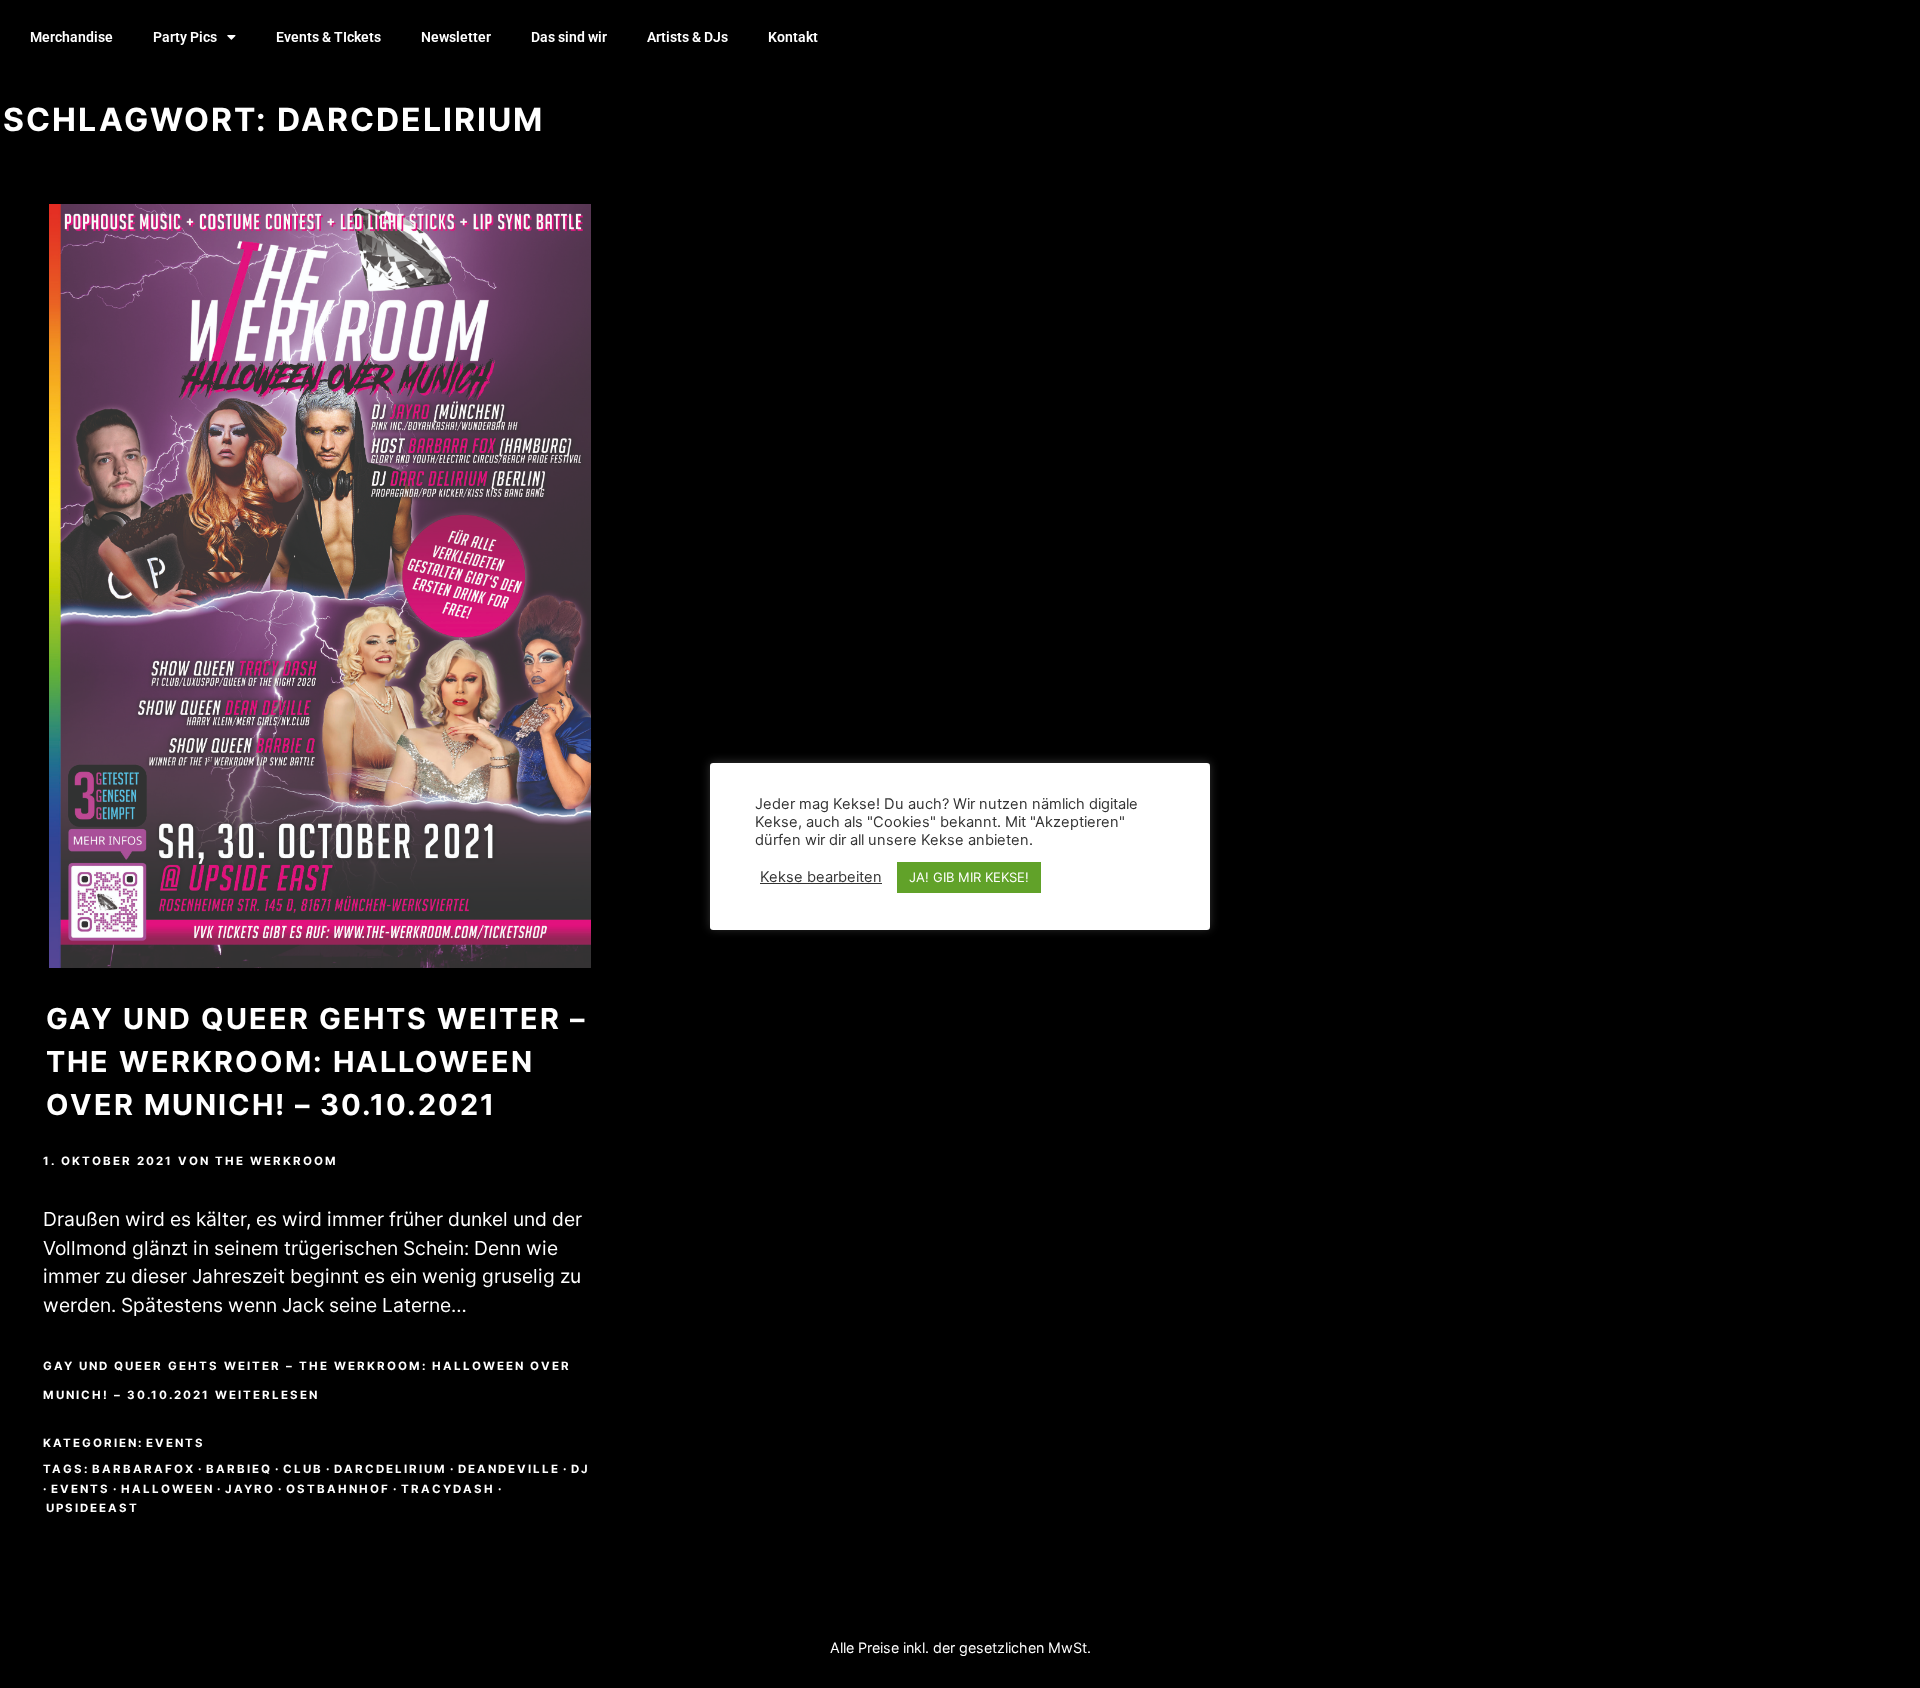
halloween (167, 1489)
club (303, 1469)
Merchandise (71, 37)
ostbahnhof (338, 1489)
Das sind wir (569, 37)
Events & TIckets (328, 37)
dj (580, 1469)
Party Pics (185, 37)
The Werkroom (276, 1161)
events (80, 1489)
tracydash (448, 1489)
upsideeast (92, 1508)
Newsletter (456, 37)
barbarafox (143, 1469)
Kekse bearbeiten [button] (821, 877)
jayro (250, 1489)
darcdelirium (390, 1469)
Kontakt (793, 37)
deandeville (509, 1469)
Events (175, 1443)
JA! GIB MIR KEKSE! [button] (969, 877)
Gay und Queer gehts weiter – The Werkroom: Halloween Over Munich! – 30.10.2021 (316, 1061)
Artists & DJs (687, 37)
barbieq (239, 1469)
